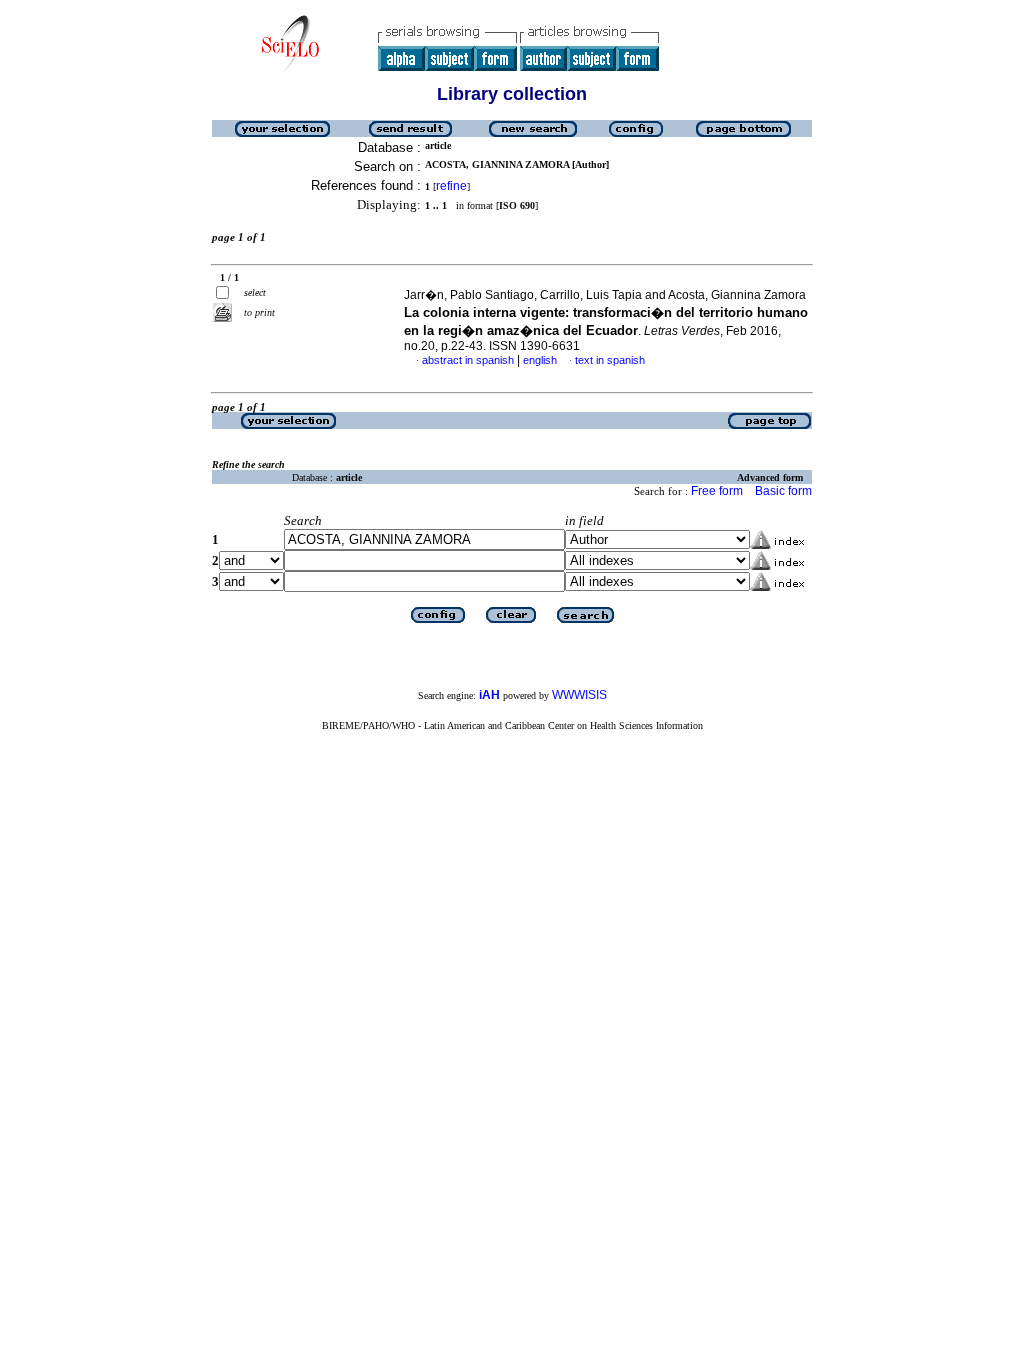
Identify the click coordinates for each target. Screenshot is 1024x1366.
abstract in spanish (468, 360)
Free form (717, 491)
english (540, 360)
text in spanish (610, 360)
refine (451, 186)
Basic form (783, 491)
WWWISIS (579, 695)
